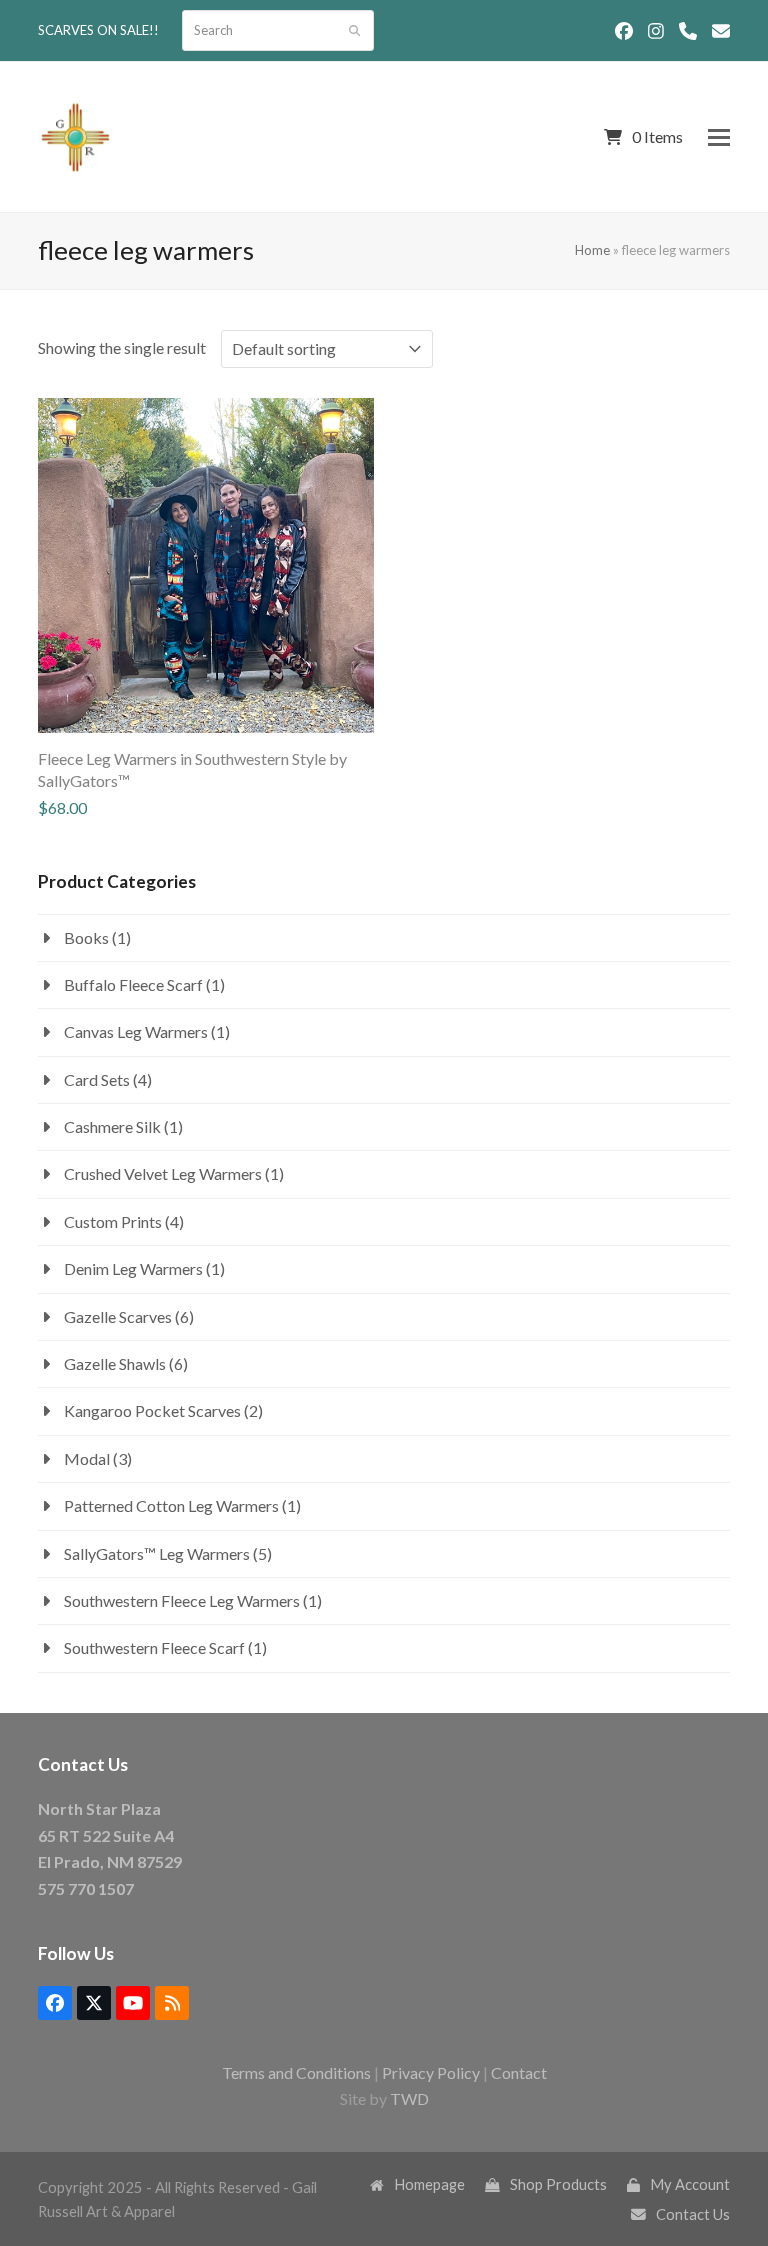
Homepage (429, 2184)
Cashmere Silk (112, 1126)
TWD (409, 2098)
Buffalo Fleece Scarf (133, 984)
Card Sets (97, 1079)
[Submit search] (354, 31)
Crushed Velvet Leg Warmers (163, 1173)
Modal (87, 1458)
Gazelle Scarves (118, 1316)
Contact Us (693, 2214)
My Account (690, 2184)
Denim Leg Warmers (133, 1268)
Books (86, 937)
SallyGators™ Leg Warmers (157, 1553)
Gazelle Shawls (115, 1363)
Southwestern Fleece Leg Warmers (182, 1600)
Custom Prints (113, 1221)
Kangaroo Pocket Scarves (152, 1410)
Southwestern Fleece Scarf (154, 1647)
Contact (519, 2072)
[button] (719, 137)
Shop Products (558, 2184)
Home (592, 250)
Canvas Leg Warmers (136, 1031)
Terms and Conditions (296, 2072)
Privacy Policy (431, 2072)
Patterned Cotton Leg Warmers (171, 1505)
